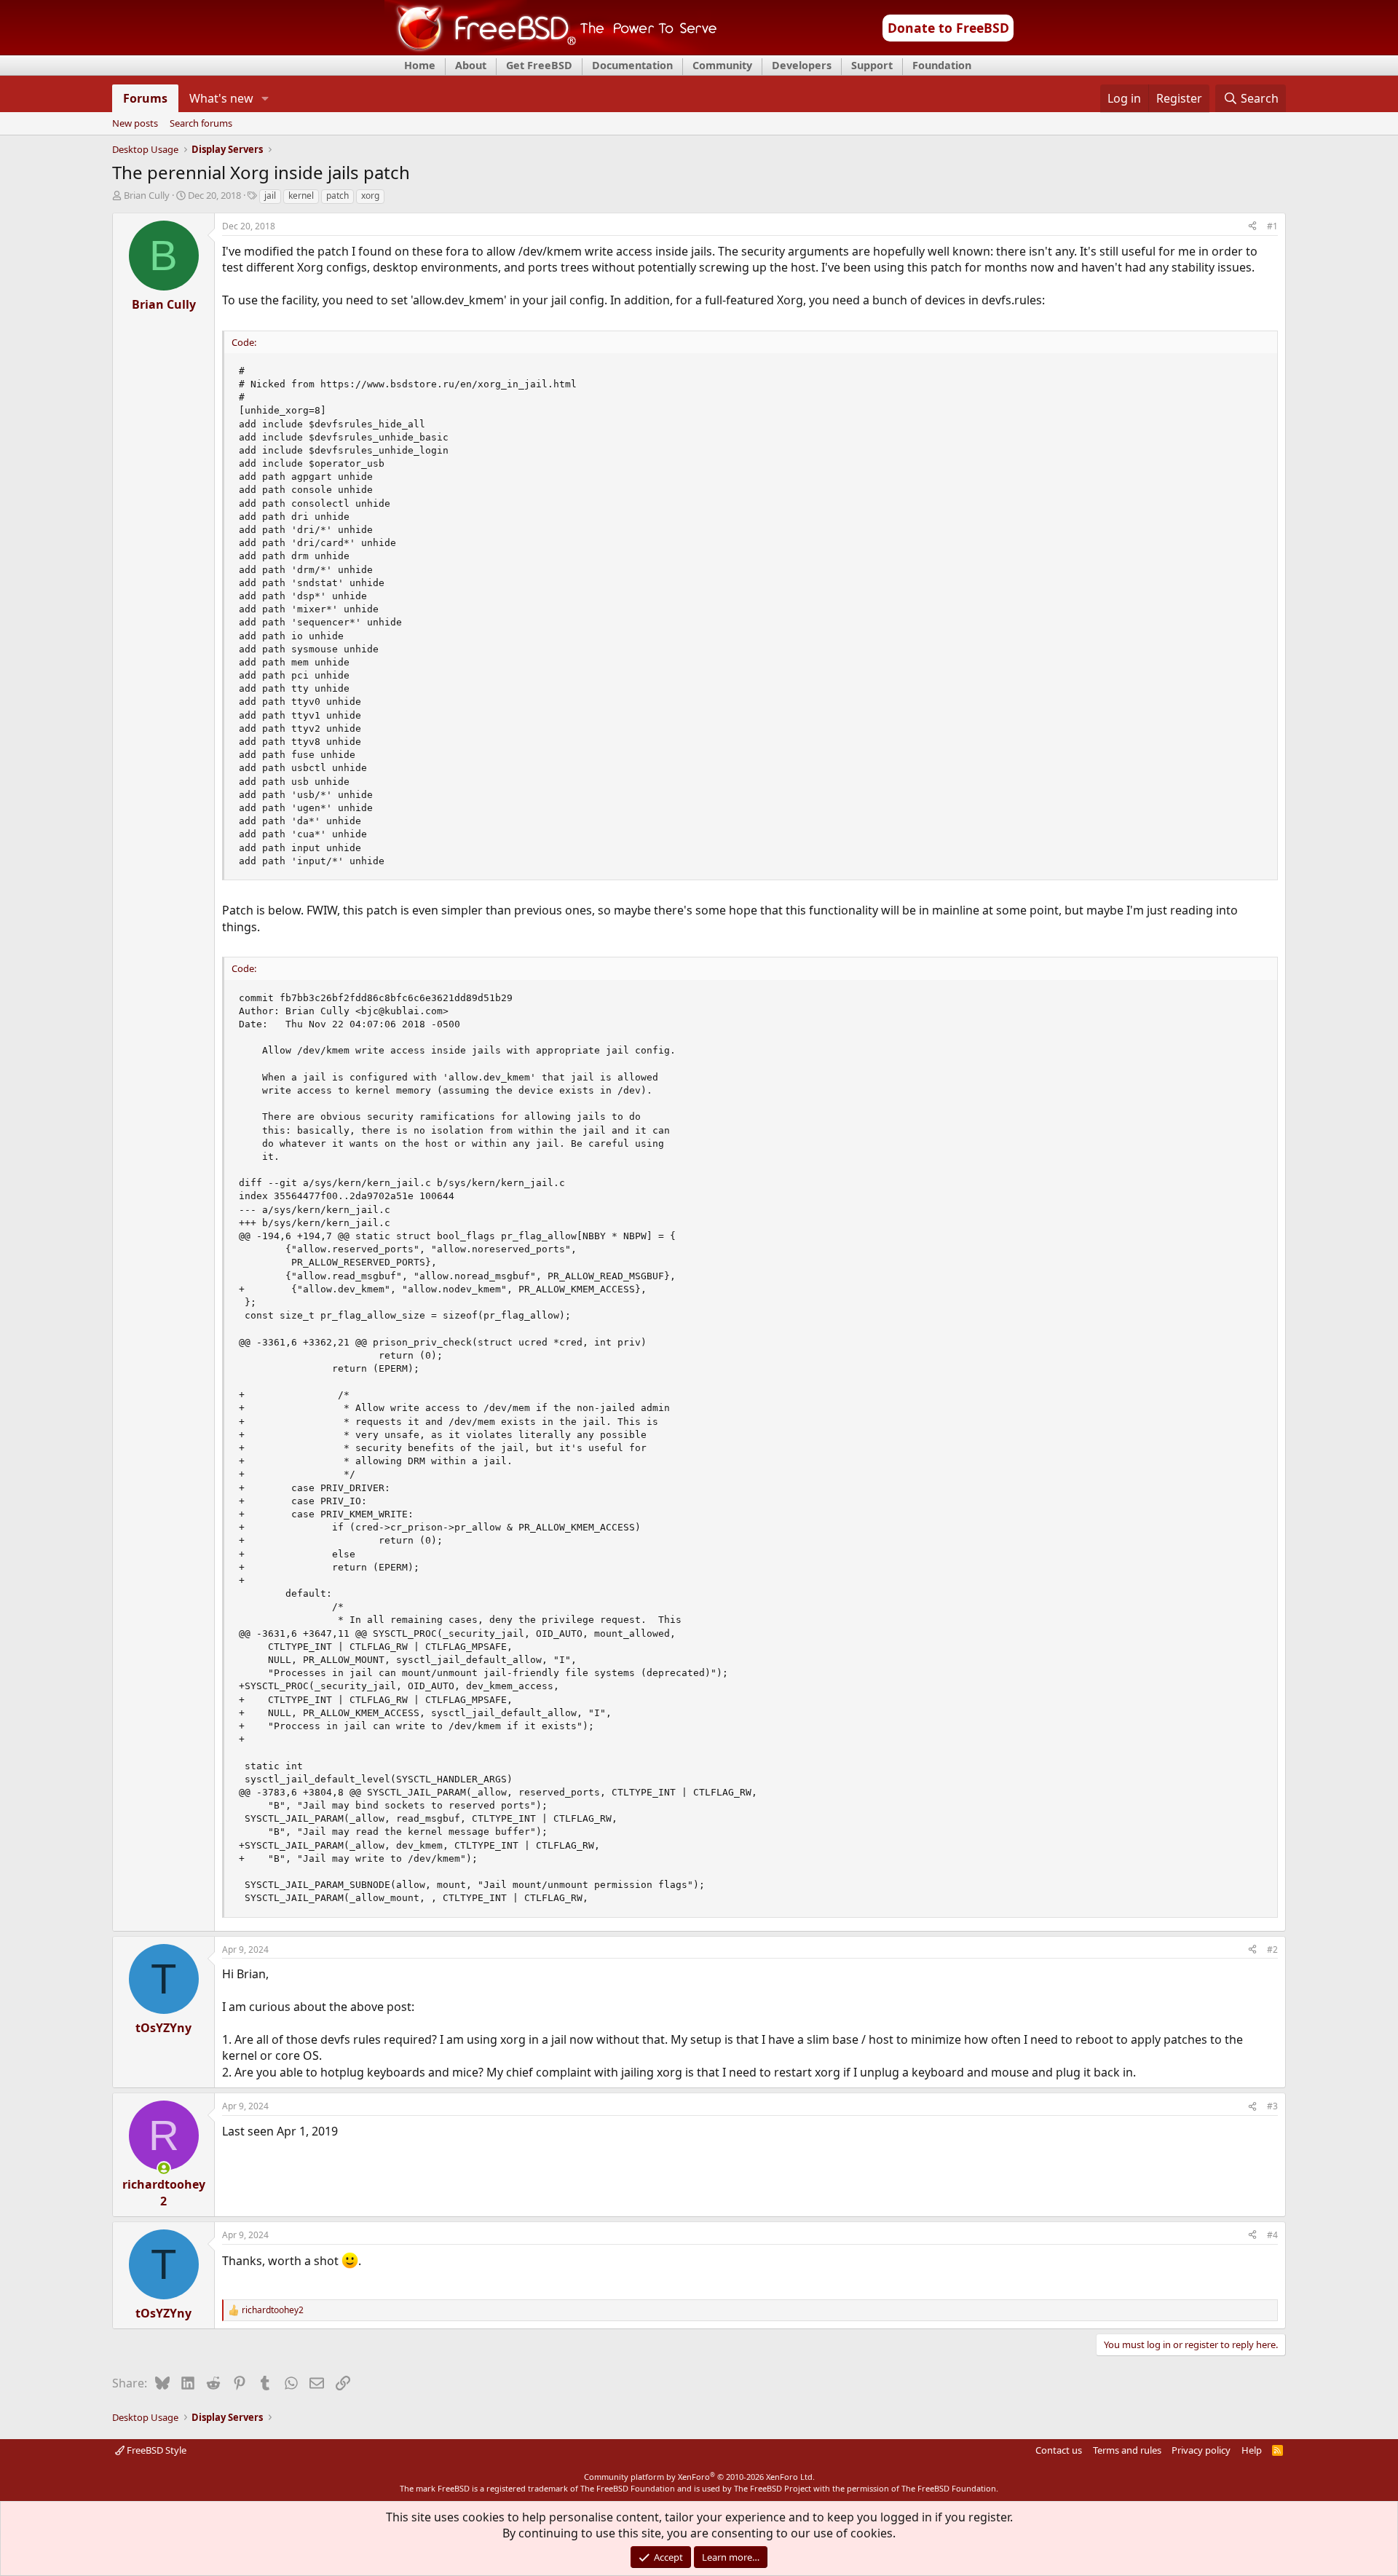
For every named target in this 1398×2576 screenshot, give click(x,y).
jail (270, 195)
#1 (1272, 226)
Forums (145, 98)
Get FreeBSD (539, 65)
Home (420, 65)
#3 (1272, 2106)
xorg (370, 195)
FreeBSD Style (155, 2450)
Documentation (632, 65)
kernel (301, 195)
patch (337, 195)
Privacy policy (1201, 2450)
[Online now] (164, 2168)
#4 (1272, 2235)
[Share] (1252, 227)
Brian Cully (147, 195)
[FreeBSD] (551, 50)
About (471, 65)
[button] (265, 98)
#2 (1272, 1949)
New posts (135, 124)
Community (722, 65)
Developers (802, 65)
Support (872, 65)
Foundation (942, 65)
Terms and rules (1127, 2450)
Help (1252, 2450)
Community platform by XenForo (699, 2477)
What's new (221, 98)
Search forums (201, 124)
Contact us (1059, 2450)
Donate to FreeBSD (948, 28)
